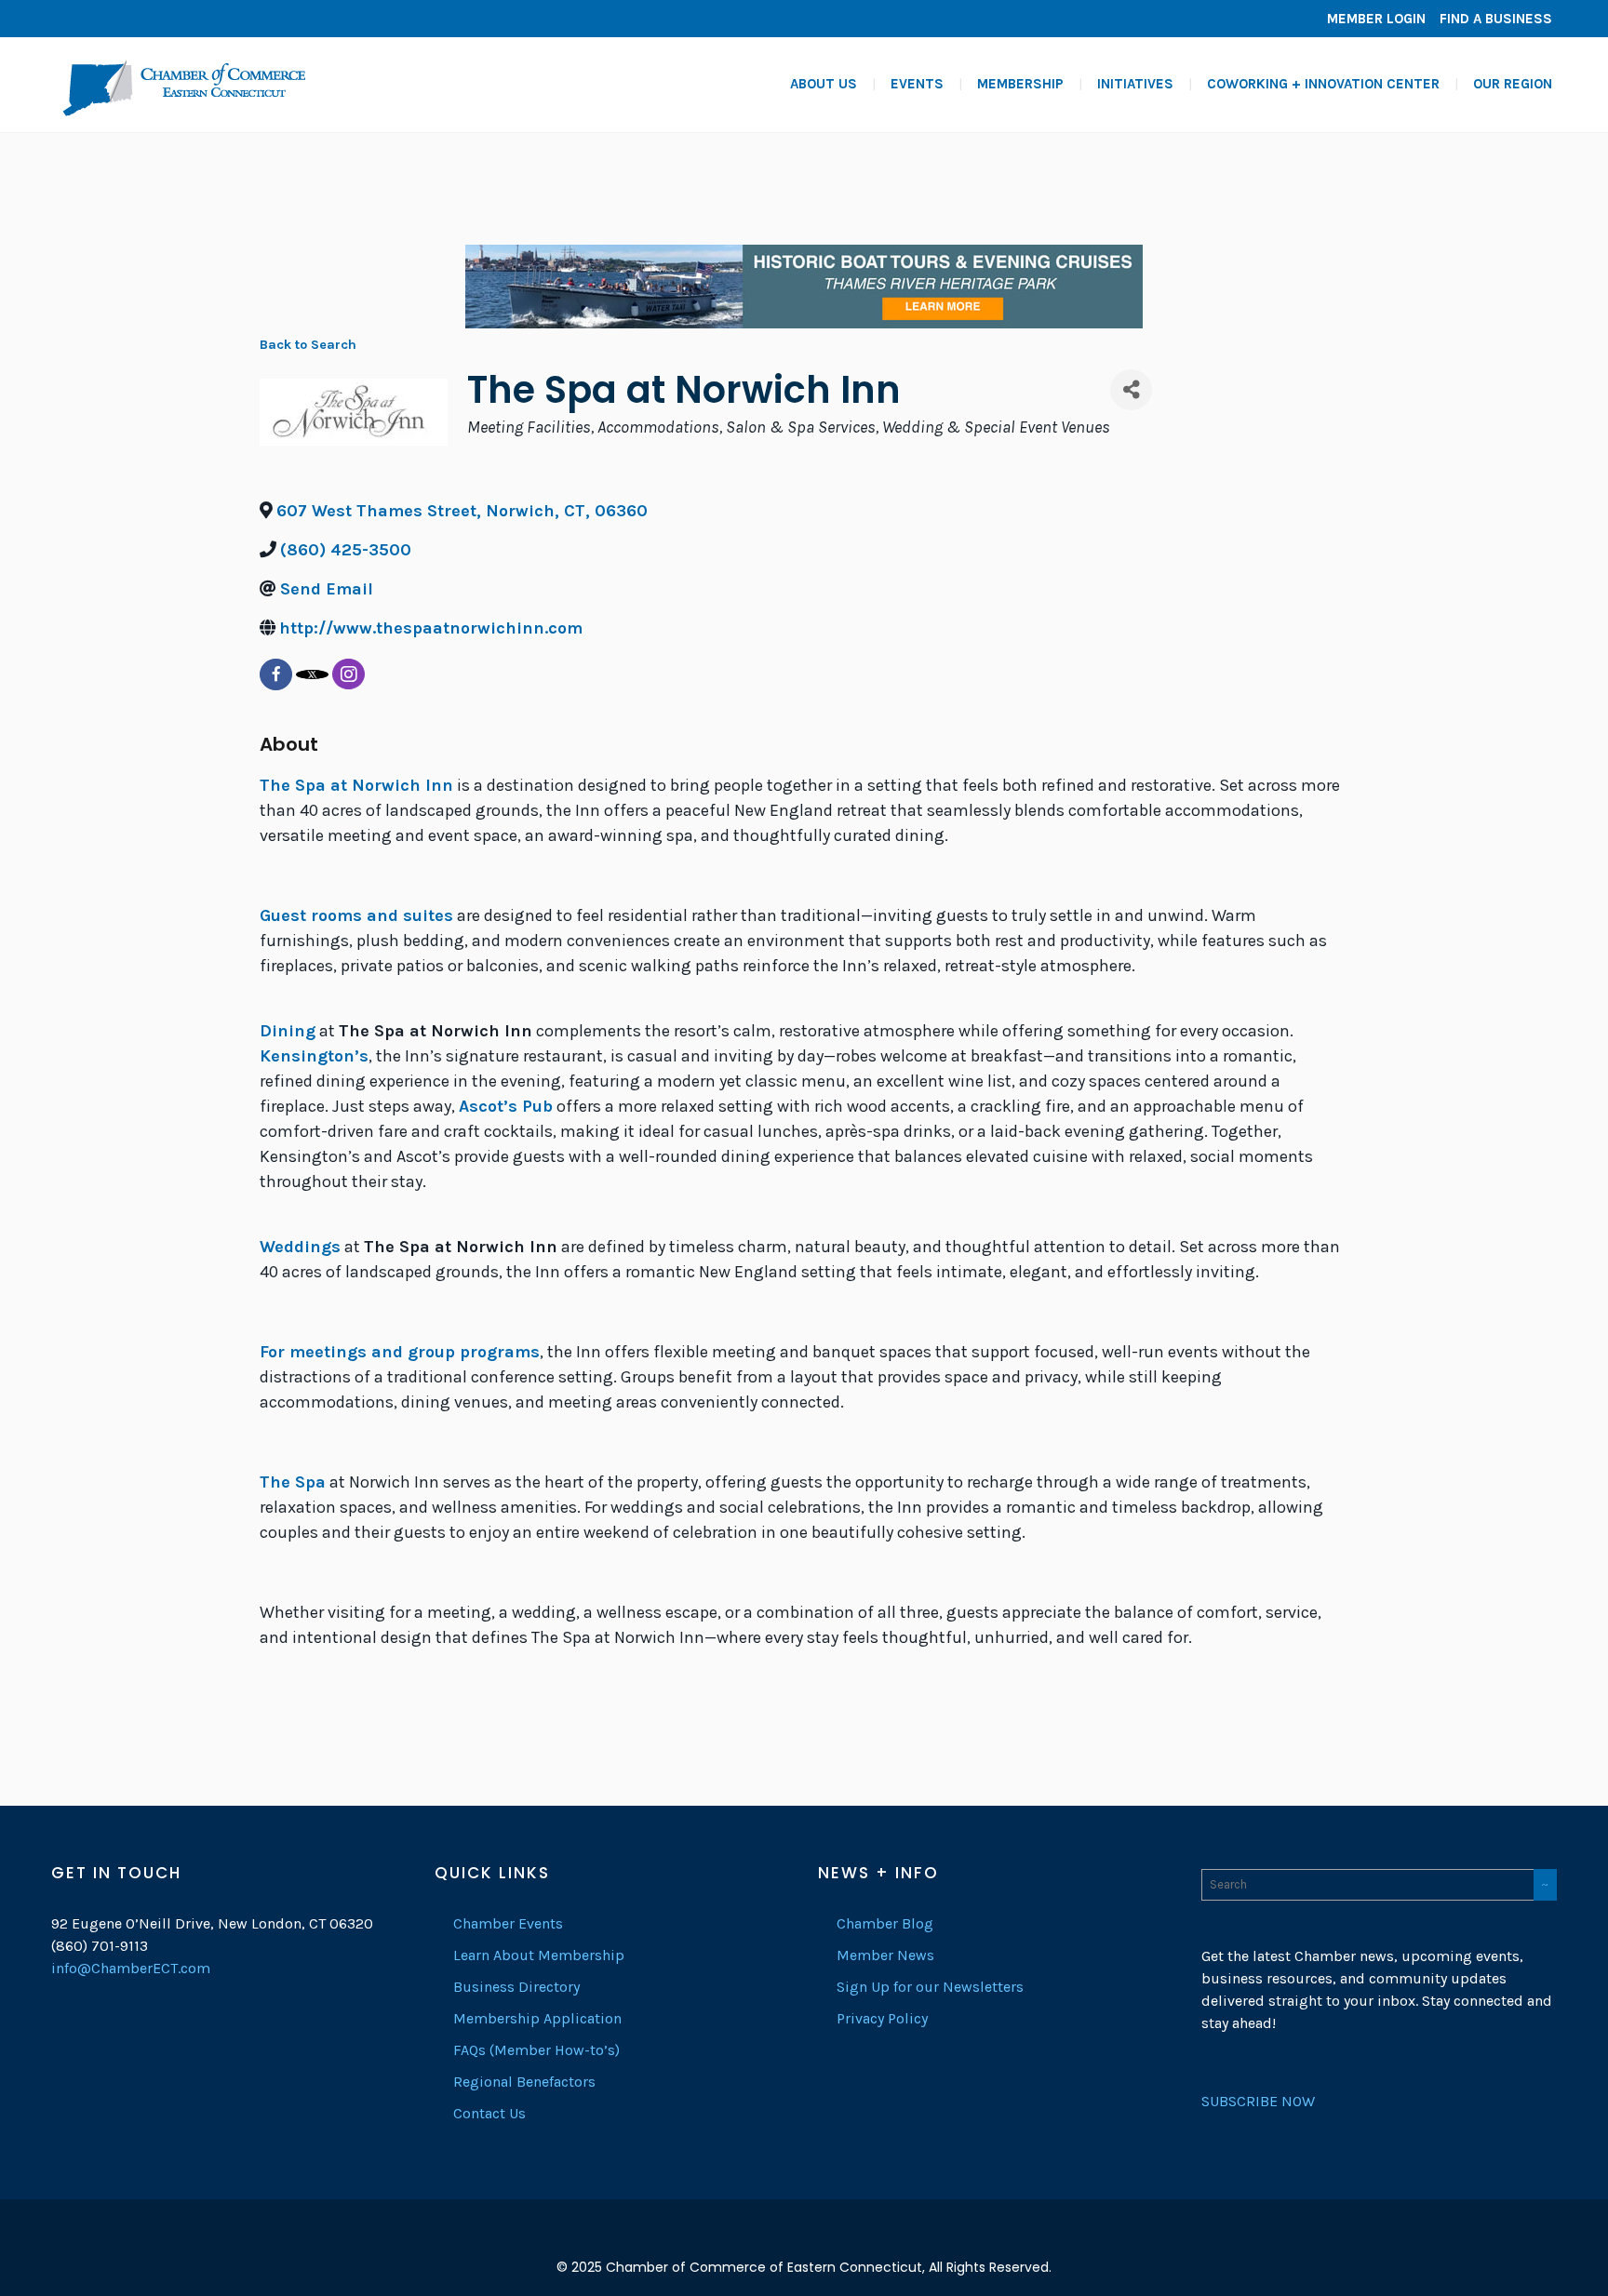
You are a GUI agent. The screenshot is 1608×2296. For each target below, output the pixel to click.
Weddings (300, 1247)
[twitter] (312, 674)
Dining (288, 1031)
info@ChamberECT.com (131, 1968)
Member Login (1376, 19)
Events (917, 84)
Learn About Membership (539, 1955)
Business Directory (516, 1987)
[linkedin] (98, 19)
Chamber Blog (885, 1923)
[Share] (1131, 390)
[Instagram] (126, 19)
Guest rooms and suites (356, 915)
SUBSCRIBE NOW (1258, 2101)
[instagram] (348, 674)
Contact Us (489, 2113)
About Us (824, 84)
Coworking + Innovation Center (1323, 84)
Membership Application (537, 2018)
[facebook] (276, 674)
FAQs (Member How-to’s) (536, 2050)
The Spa (293, 1482)
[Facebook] (70, 19)
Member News (885, 1955)
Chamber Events (508, 1923)
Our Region (1513, 84)
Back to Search (308, 345)
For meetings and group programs (400, 1352)
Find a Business (1496, 19)
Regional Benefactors (524, 2082)
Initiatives (1135, 84)
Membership (1020, 84)
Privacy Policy (882, 2018)
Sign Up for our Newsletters (930, 1987)
